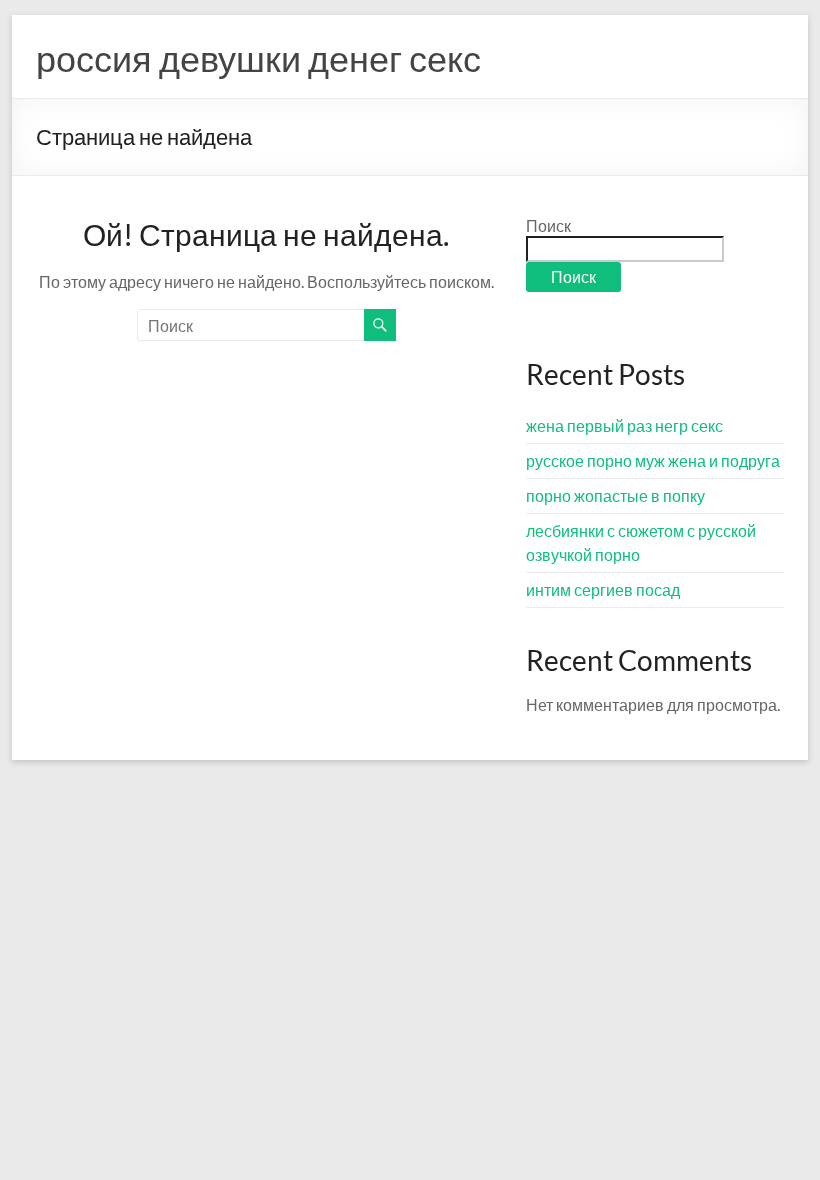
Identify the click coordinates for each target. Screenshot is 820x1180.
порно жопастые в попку (615, 495)
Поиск (548, 225)
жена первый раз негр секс (624, 425)
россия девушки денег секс (258, 58)
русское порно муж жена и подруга (653, 460)
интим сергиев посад (603, 589)
